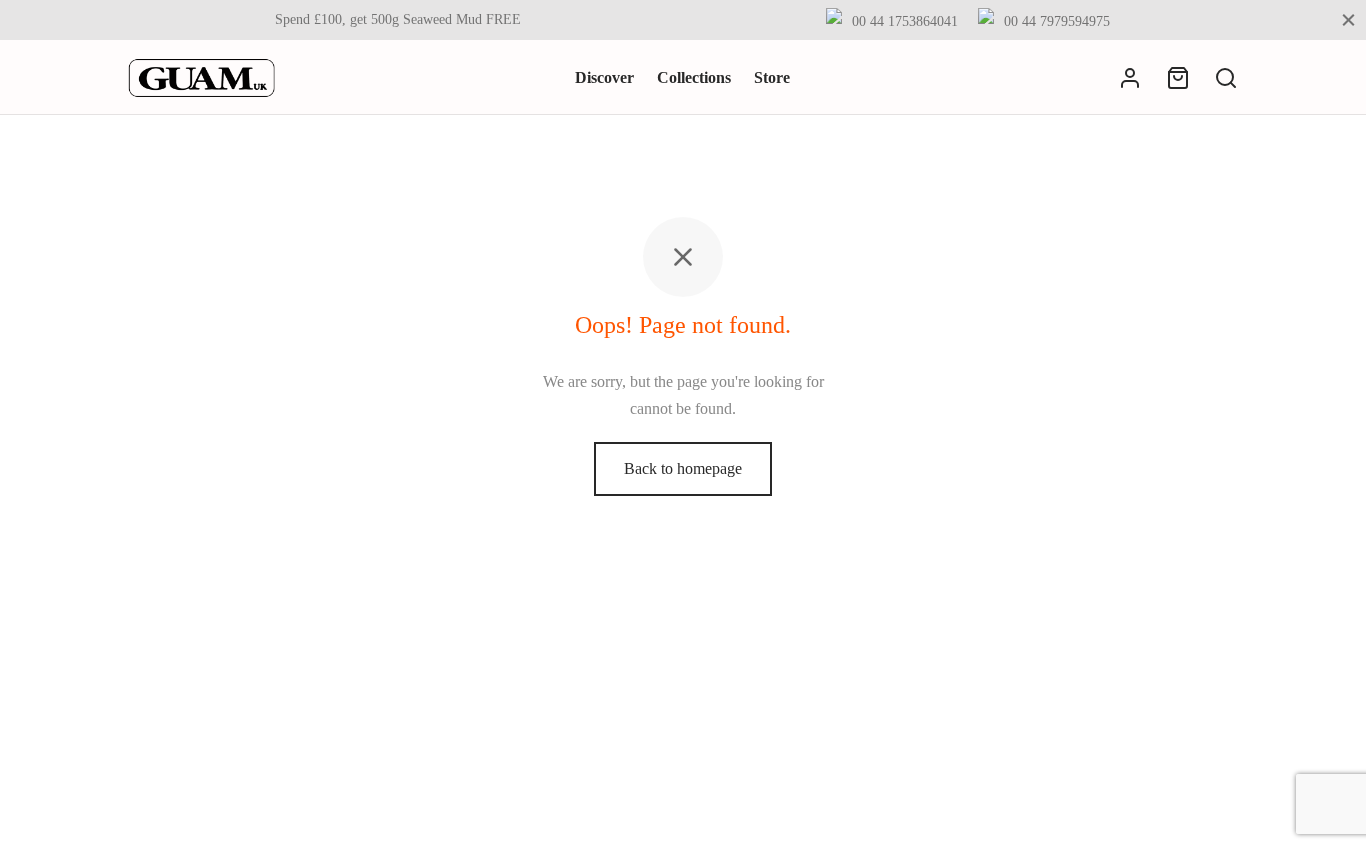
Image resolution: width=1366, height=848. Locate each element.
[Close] (1348, 19)
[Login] (1130, 78)
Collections (694, 77)
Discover (604, 77)
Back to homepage (683, 468)
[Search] (1226, 78)
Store (772, 77)
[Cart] (1178, 78)
